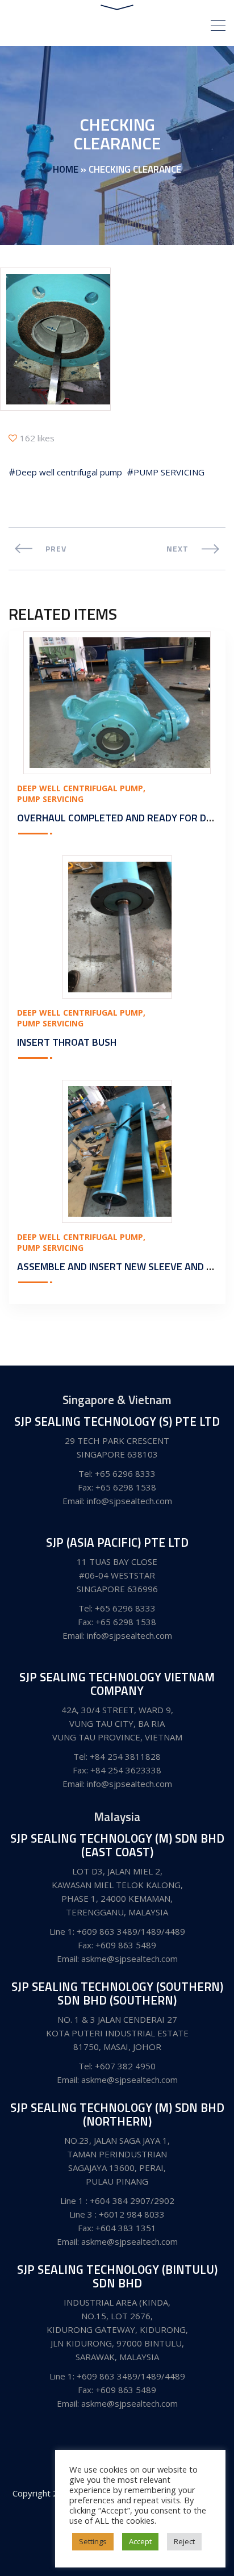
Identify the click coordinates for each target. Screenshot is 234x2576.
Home (66, 169)
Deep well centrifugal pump (69, 472)
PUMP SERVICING (169, 472)
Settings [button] (93, 2541)
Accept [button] (140, 2541)
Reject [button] (184, 2541)
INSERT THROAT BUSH (67, 1042)
